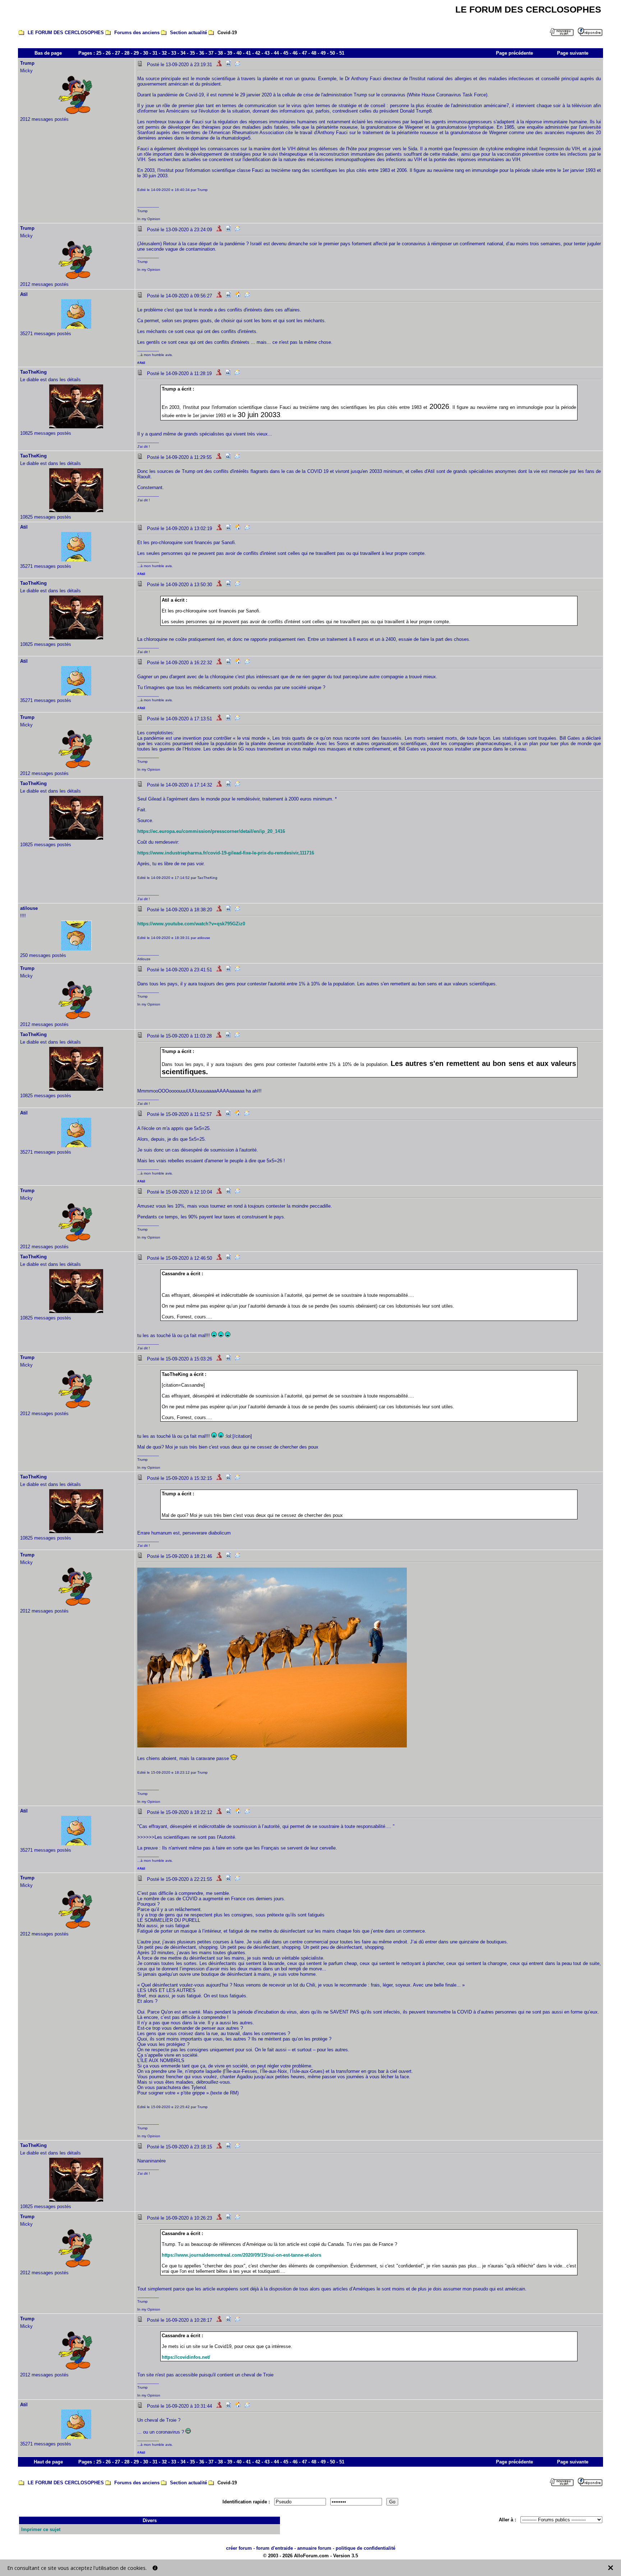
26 (108, 53)
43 (267, 53)
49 (323, 53)
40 (239, 53)
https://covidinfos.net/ (186, 2357)
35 (192, 53)
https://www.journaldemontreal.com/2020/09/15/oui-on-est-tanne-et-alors (241, 2255)
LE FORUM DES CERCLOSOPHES (66, 33)
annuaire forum (314, 2548)
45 (286, 53)
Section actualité (188, 33)
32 (164, 53)
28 (127, 53)
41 (248, 53)
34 (183, 53)
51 (342, 53)
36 (202, 53)
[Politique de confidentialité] (155, 2568)
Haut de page (48, 2462)
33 (174, 53)
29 (136, 53)
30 (146, 53)
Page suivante (573, 53)
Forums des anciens (137, 33)
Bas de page (48, 53)
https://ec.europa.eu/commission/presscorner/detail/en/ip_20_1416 (211, 831)
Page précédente (514, 53)
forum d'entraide (275, 2548)
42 (258, 53)
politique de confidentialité (365, 2548)
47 (304, 53)
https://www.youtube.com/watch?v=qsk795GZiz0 (191, 924)
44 (276, 53)
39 (230, 53)
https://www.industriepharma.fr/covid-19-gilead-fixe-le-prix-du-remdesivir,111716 (226, 853)
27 (118, 53)
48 (314, 53)
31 (155, 53)
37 (211, 53)
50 (332, 53)
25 (99, 53)
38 (220, 53)
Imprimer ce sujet (41, 2529)
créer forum (239, 2548)
